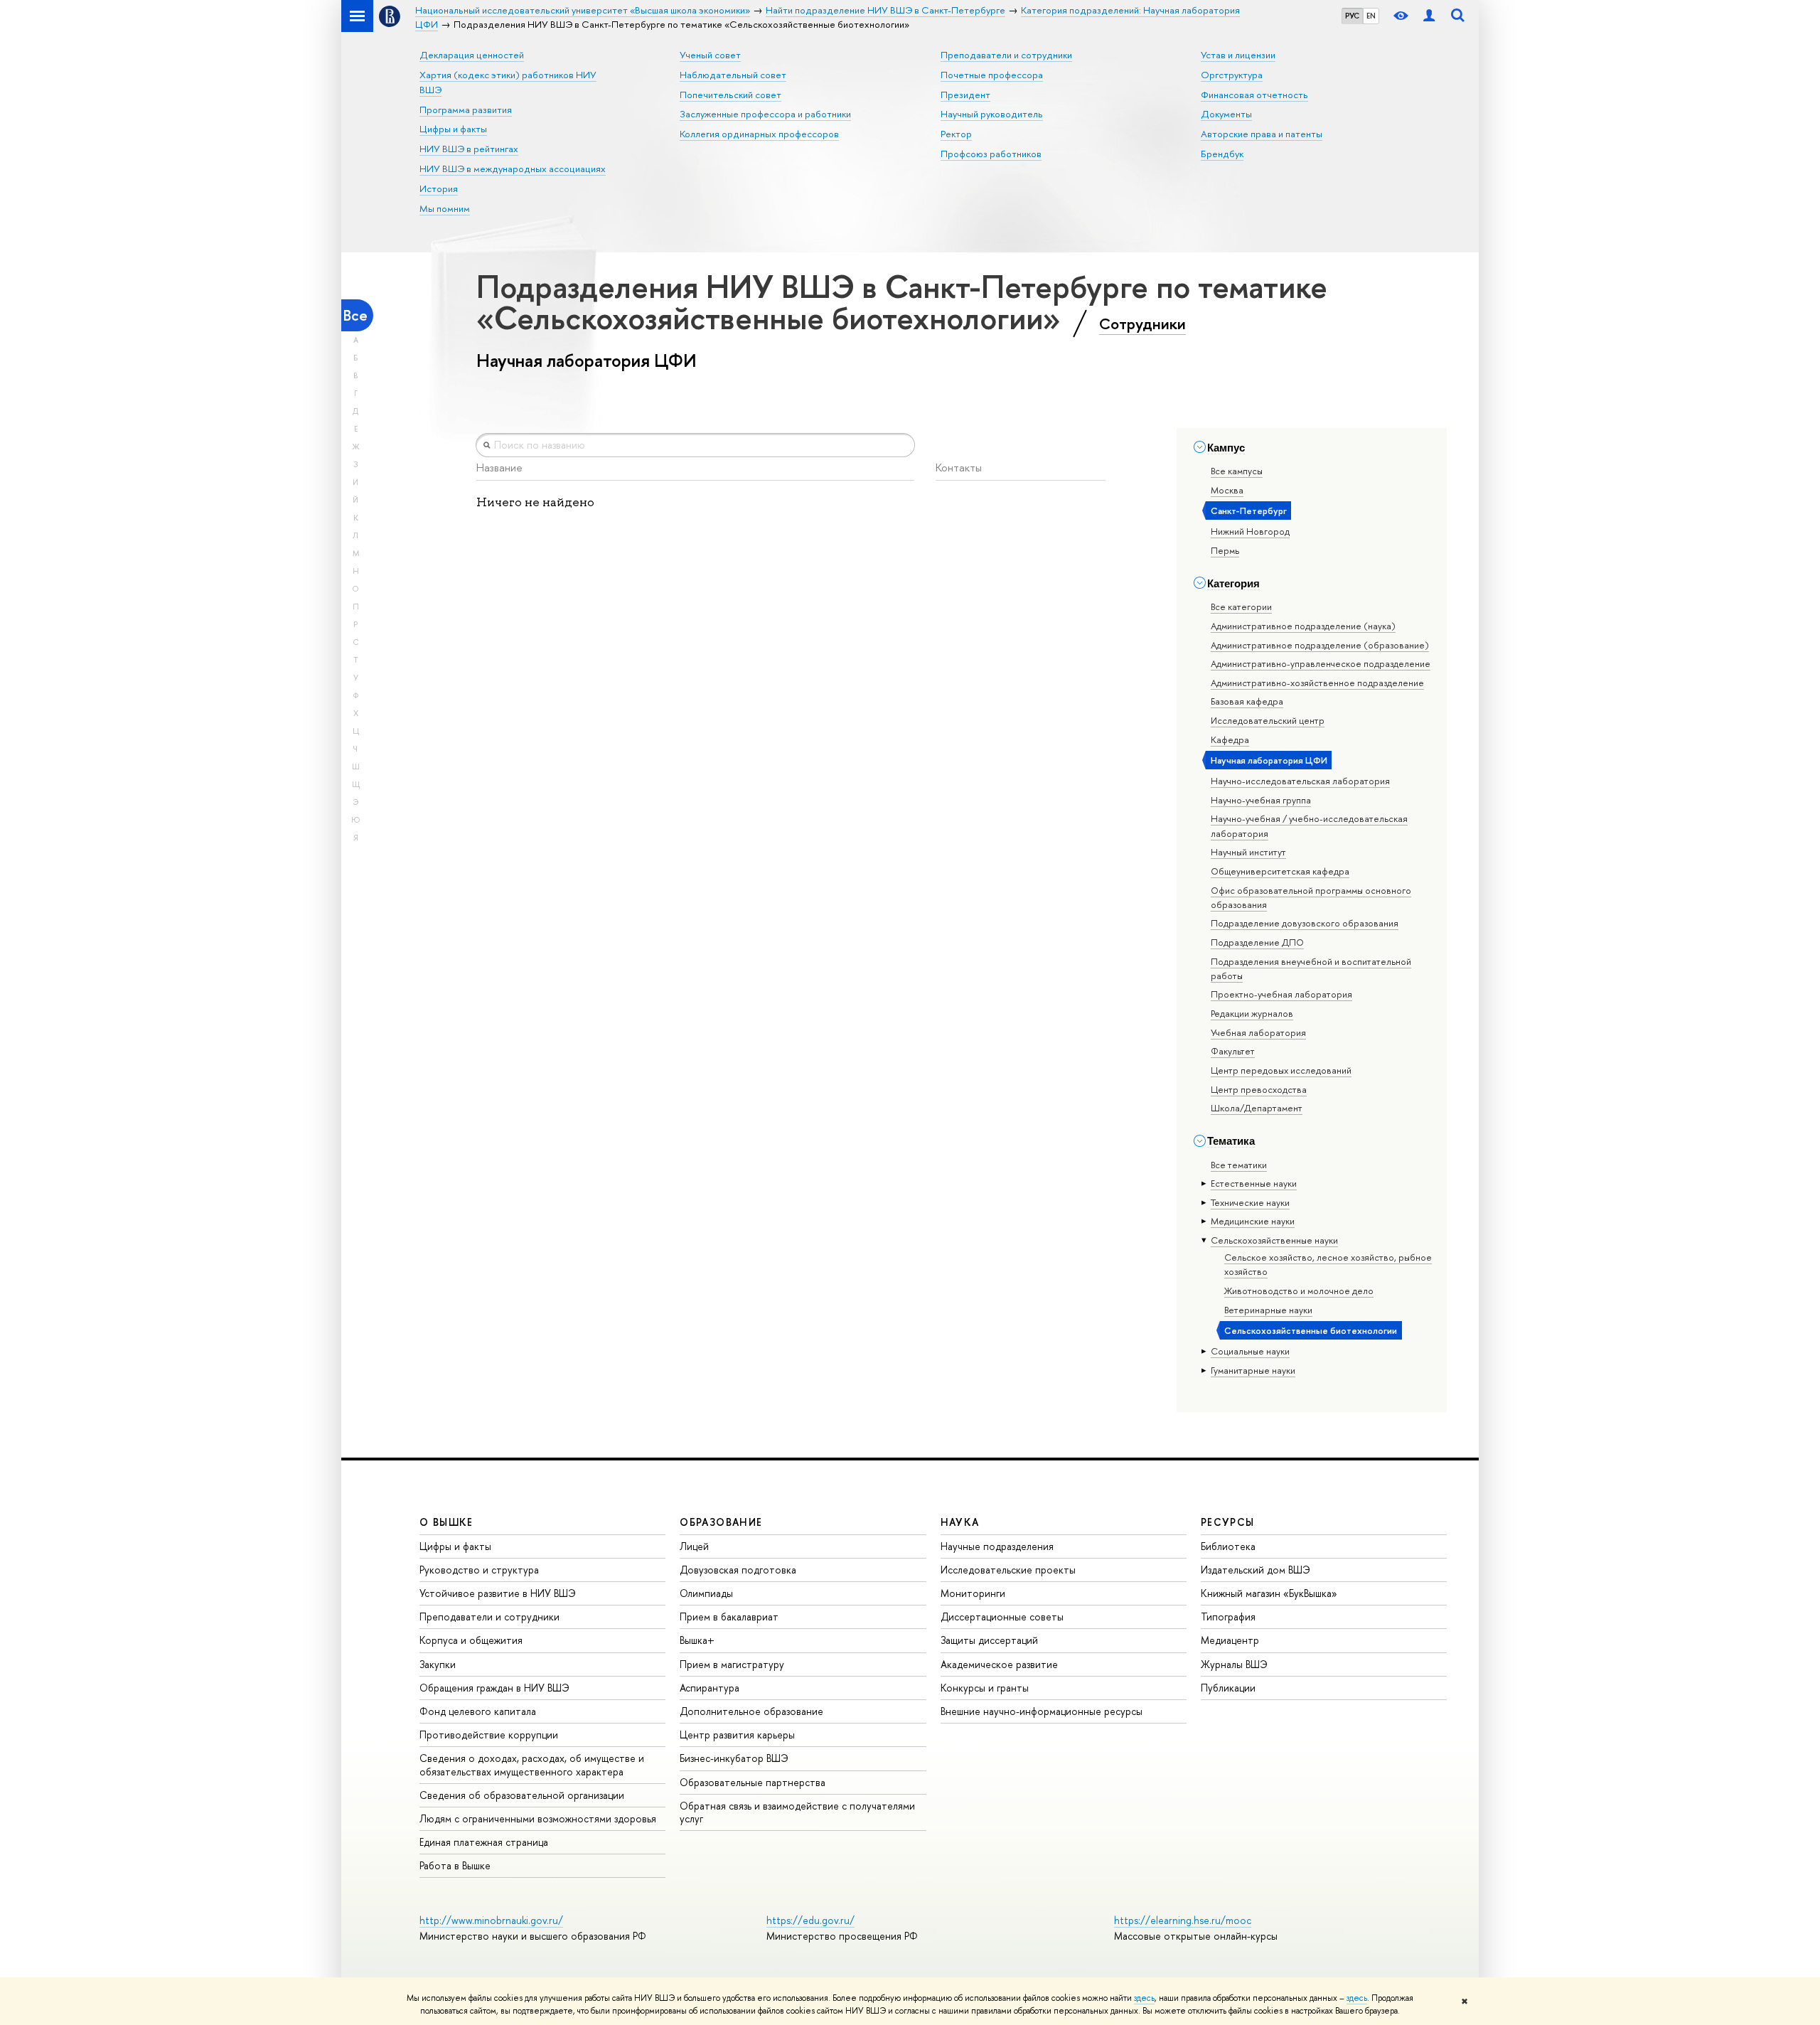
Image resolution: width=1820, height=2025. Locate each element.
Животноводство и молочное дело (1299, 1291)
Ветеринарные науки (1268, 1310)
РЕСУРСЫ (1228, 1522)
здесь (1144, 1998)
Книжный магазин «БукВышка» (1269, 1593)
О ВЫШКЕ (446, 1522)
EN (1371, 16)
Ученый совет (710, 55)
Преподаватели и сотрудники (1006, 55)
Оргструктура (1232, 75)
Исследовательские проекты (1008, 1570)
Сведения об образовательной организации (522, 1795)
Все (355, 315)
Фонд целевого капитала (478, 1711)
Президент (965, 95)
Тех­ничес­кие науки (1250, 1202)
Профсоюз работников (991, 154)
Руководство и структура (479, 1570)
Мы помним (445, 208)
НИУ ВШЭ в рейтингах (469, 149)
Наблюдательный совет (733, 75)
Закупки (438, 1664)
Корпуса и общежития (471, 1640)
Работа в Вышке (455, 1865)
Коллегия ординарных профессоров (759, 134)
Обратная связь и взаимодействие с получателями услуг (797, 1812)
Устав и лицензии (1238, 55)
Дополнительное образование (751, 1711)
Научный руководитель (992, 114)
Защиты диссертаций (989, 1640)
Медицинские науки (1253, 1221)
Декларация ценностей (472, 55)
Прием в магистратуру (732, 1664)
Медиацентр (1230, 1640)
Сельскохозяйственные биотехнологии (1311, 1330)
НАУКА (960, 1522)
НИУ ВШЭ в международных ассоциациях (513, 169)
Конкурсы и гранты (985, 1688)
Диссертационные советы (1002, 1617)
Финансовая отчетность (1254, 95)
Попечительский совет (730, 95)
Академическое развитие (999, 1664)
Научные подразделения (997, 1546)
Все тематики (1239, 1165)
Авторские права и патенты (1262, 134)
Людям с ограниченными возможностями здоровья (538, 1818)
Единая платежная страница (484, 1842)
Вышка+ (697, 1640)
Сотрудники (1142, 324)
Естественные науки (1254, 1183)
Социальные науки (1250, 1351)
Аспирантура (710, 1688)
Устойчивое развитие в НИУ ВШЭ (498, 1593)
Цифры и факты (453, 129)
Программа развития (466, 109)
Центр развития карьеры (737, 1735)
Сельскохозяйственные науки (1274, 1240)
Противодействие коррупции (489, 1735)
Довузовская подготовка (738, 1570)
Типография (1228, 1617)
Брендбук (1222, 154)
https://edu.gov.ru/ (810, 1920)
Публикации (1228, 1688)
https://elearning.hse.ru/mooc (1183, 1920)
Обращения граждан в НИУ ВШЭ (494, 1688)
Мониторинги (973, 1593)
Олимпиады (706, 1593)
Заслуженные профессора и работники (765, 114)
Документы (1226, 114)
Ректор (956, 134)
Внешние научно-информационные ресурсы (1042, 1711)
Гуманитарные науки (1253, 1370)
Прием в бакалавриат (729, 1617)
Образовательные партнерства (753, 1782)
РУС (1352, 16)
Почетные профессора (992, 75)
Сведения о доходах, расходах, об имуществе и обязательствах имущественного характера (532, 1764)
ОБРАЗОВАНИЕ (721, 1522)
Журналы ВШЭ (1234, 1664)
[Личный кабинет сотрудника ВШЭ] (1429, 16)
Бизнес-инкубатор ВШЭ (734, 1758)
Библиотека (1228, 1546)
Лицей (694, 1546)
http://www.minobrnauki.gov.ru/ (491, 1920)
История (439, 188)
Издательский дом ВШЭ (1256, 1570)
